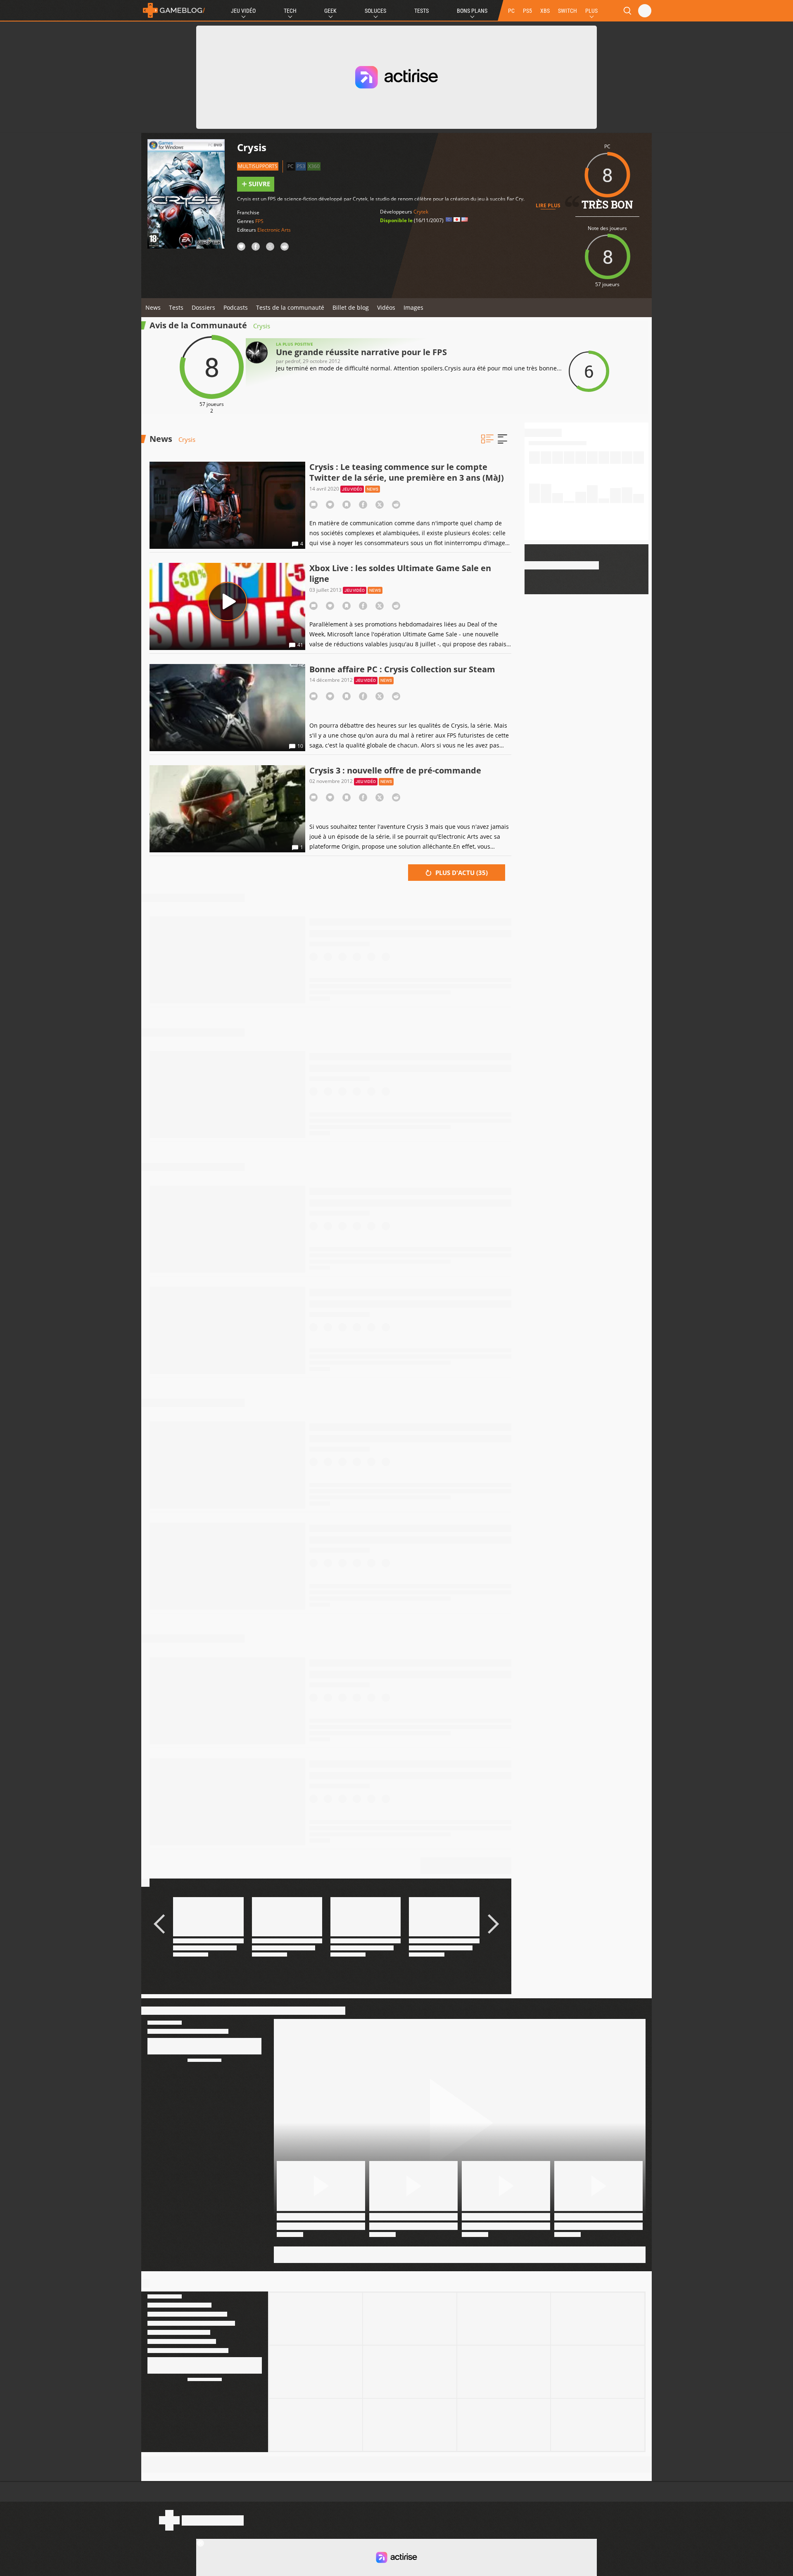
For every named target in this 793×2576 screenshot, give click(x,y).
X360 (314, 166)
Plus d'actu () (461, 873)
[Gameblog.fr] (174, 10)
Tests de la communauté (290, 307)
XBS (545, 11)
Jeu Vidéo (243, 11)
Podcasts (236, 307)
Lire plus (548, 205)
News (153, 307)
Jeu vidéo (352, 489)
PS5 (527, 11)
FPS (259, 221)
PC (511, 11)
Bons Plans (472, 11)
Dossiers (203, 307)
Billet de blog (351, 307)
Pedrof (293, 361)
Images (413, 307)
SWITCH (567, 11)
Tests (421, 11)
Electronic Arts (274, 230)
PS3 (301, 166)
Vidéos (386, 307)
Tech (290, 11)
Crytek (421, 212)
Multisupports (258, 166)
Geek (330, 11)
